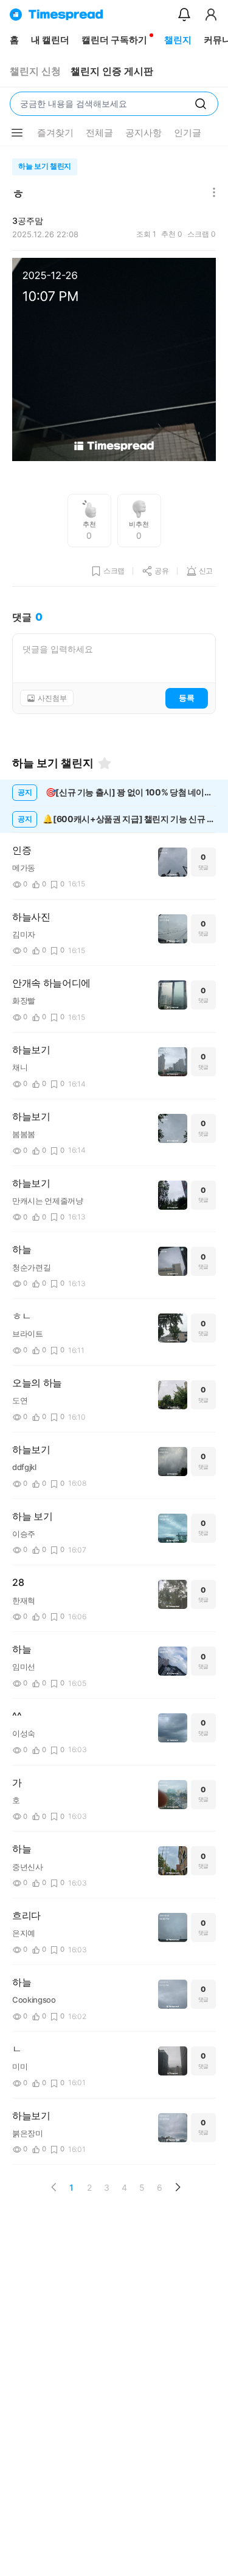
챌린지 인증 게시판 (112, 71)
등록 (187, 698)
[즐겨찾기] (105, 763)
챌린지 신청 (35, 71)
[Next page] (178, 2187)
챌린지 (178, 40)
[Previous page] (54, 2187)
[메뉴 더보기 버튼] (17, 133)
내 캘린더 (50, 40)
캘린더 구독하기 (114, 40)
